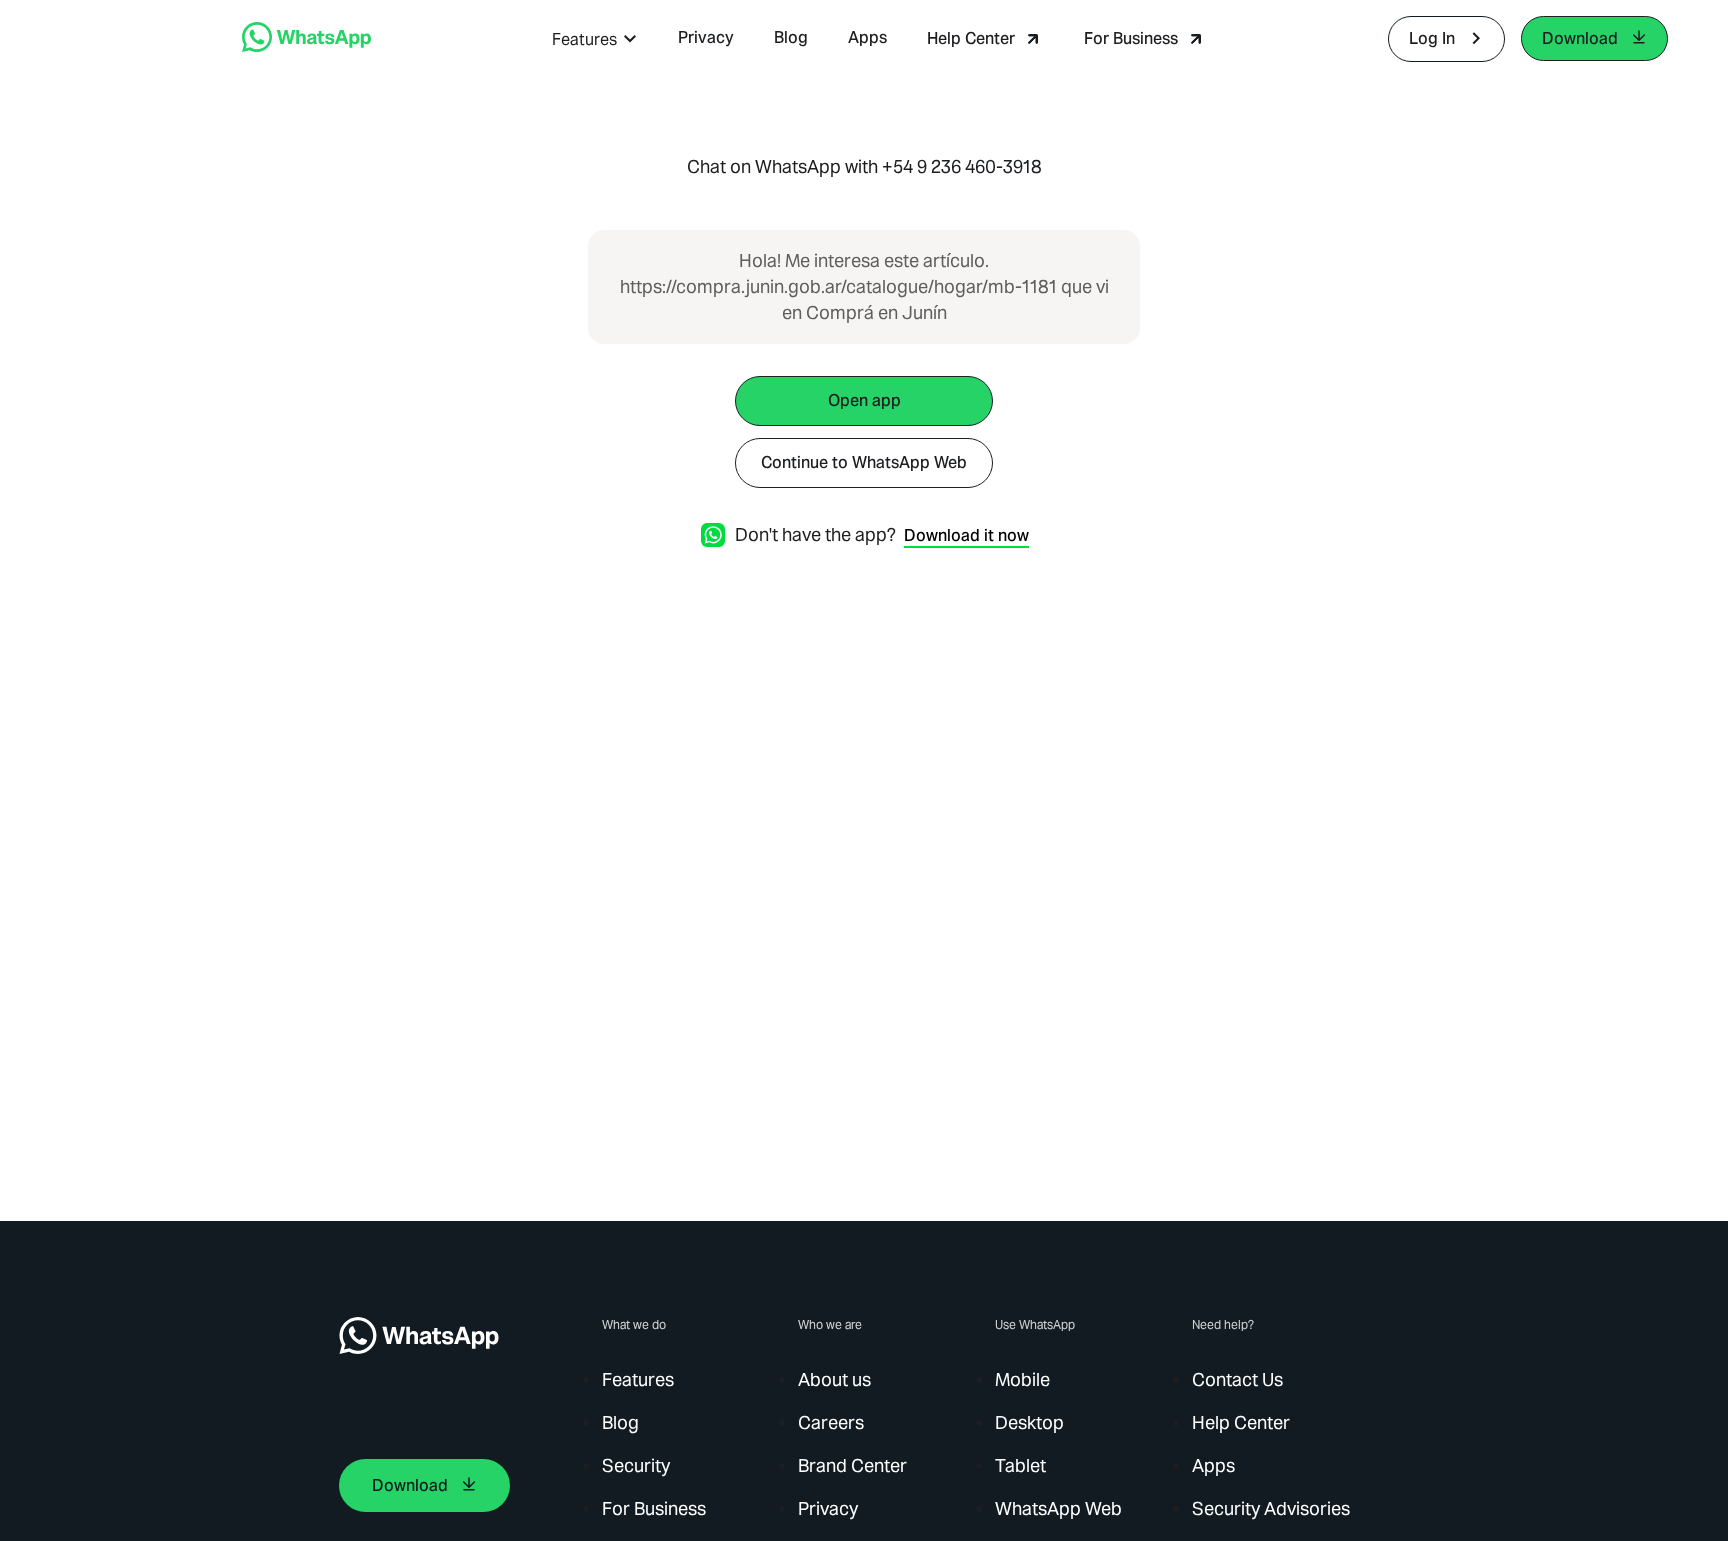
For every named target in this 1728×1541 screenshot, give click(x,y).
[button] (595, 39)
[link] (306, 46)
